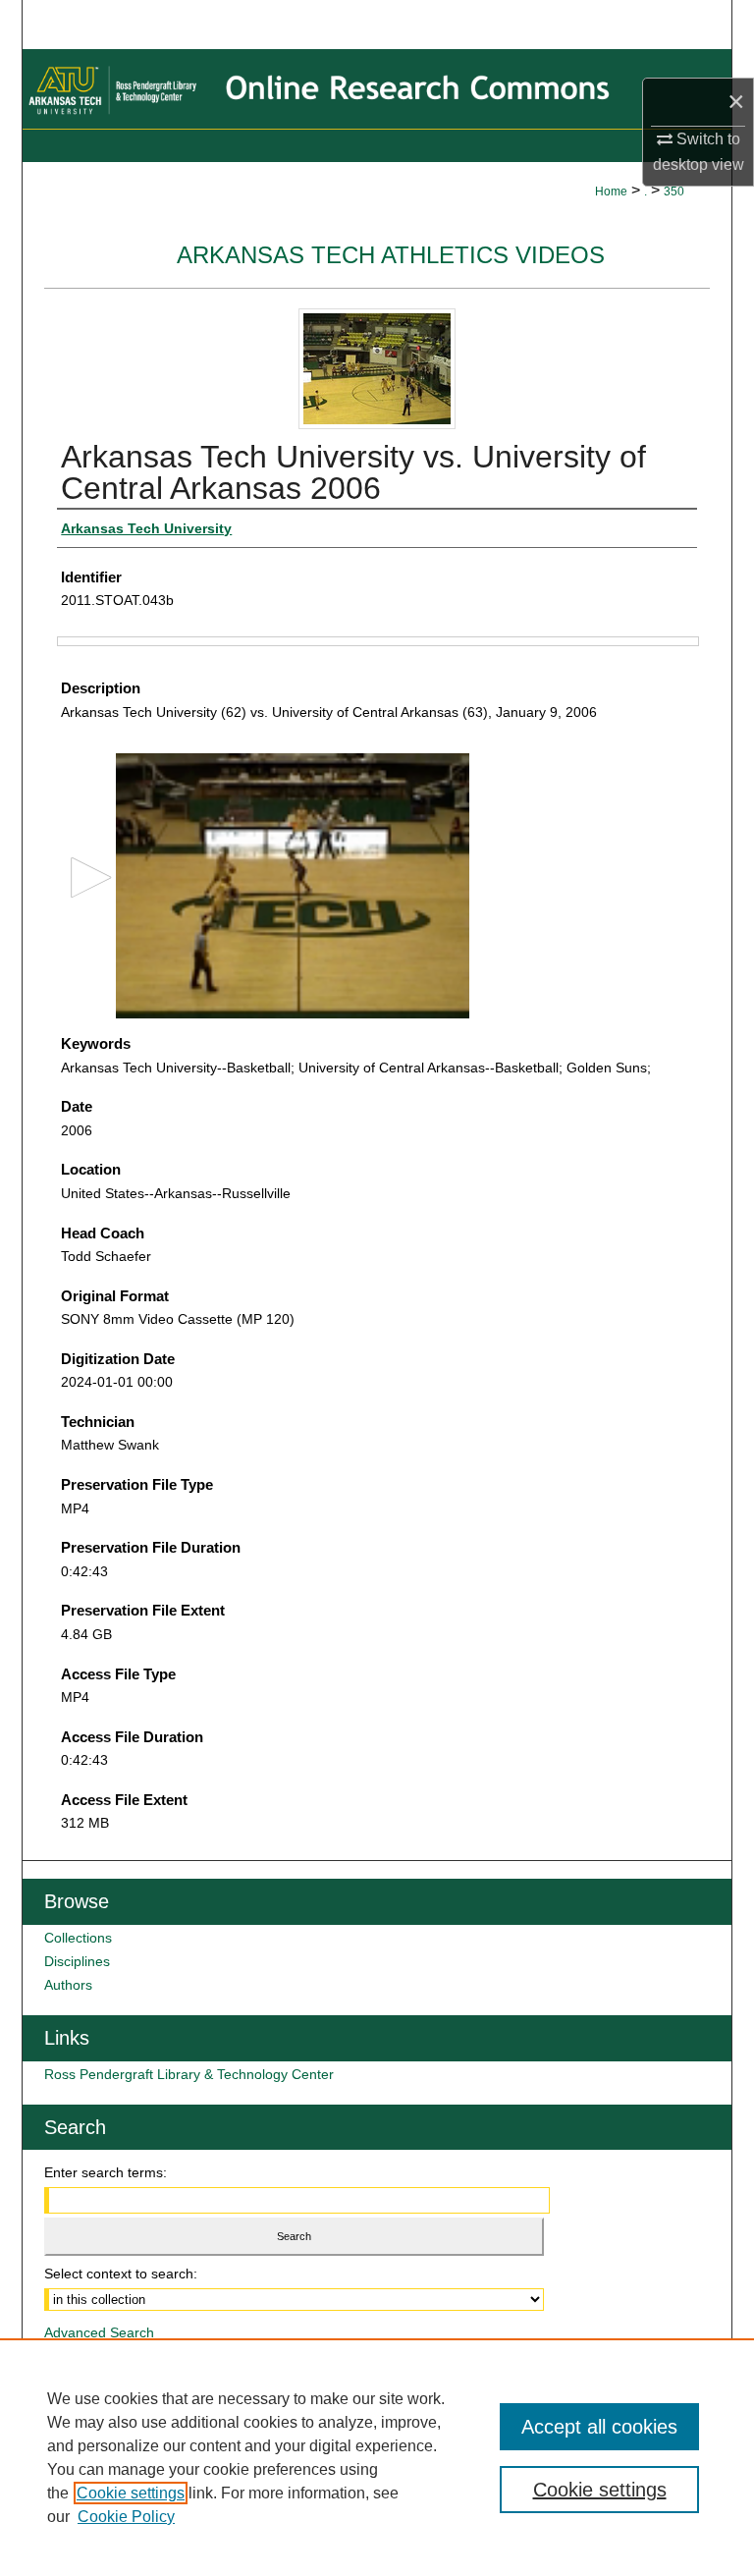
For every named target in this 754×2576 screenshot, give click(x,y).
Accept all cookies (599, 2427)
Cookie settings (131, 2493)
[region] (377, 2457)
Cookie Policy (126, 2517)
